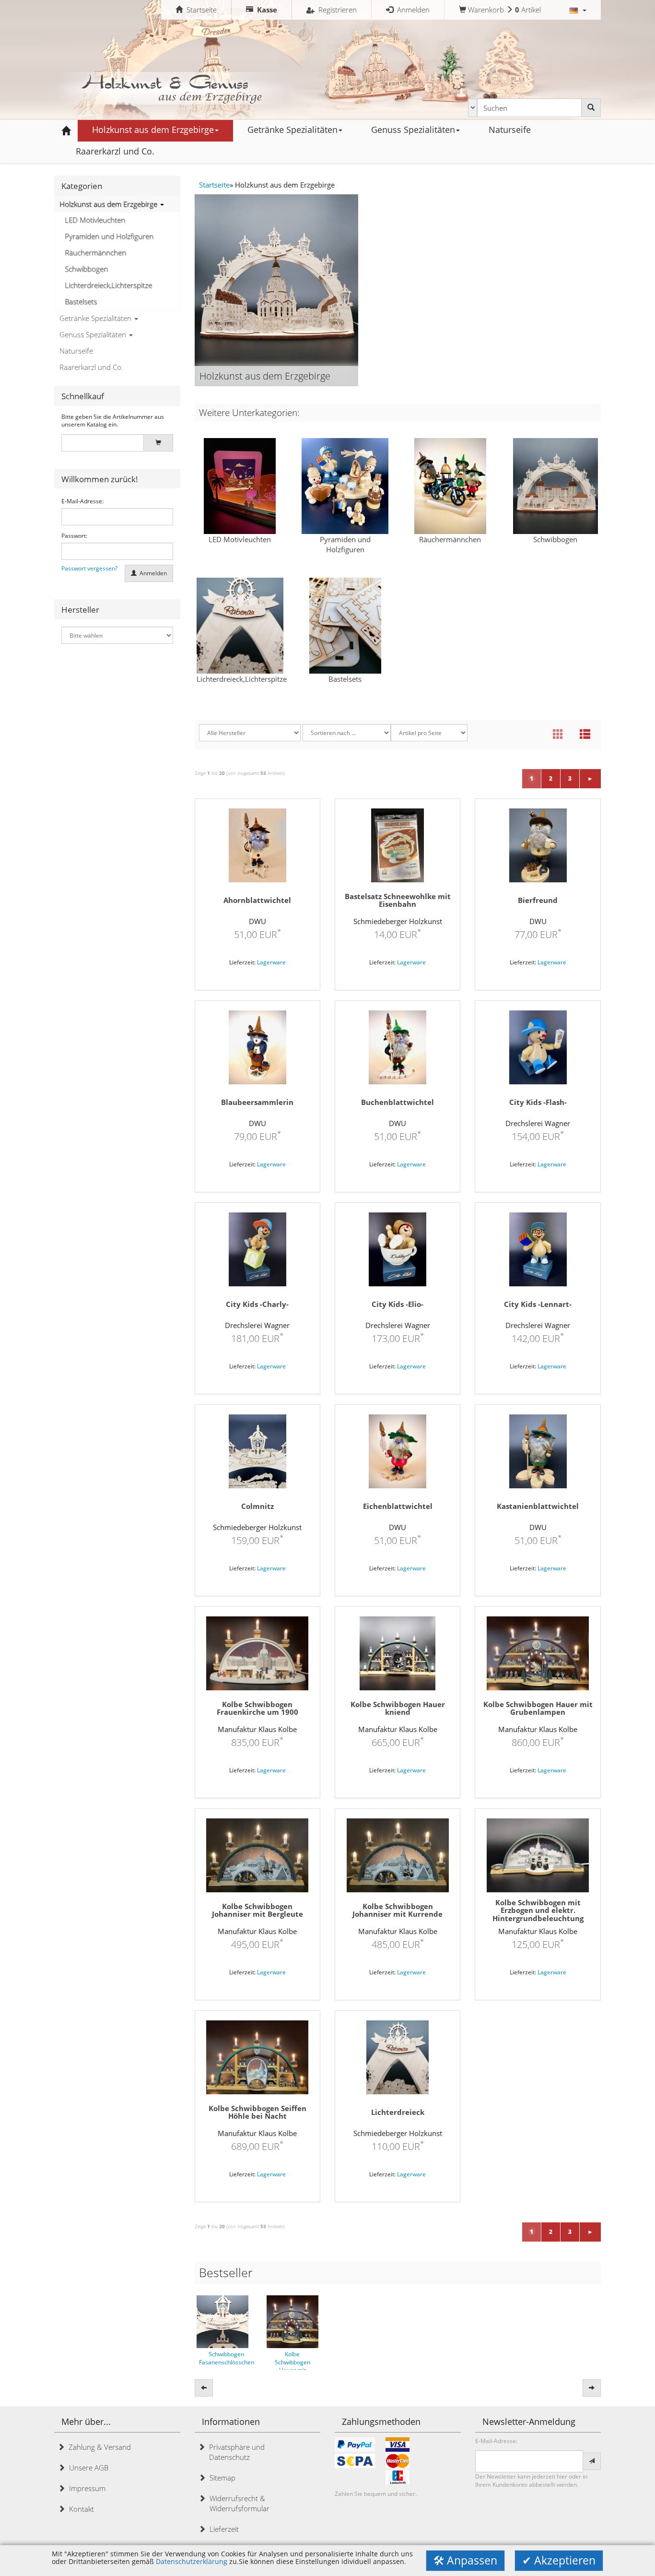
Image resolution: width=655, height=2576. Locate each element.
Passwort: (74, 536)
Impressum (85, 2488)
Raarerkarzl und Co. (91, 367)
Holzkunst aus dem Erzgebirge (109, 204)
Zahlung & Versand (98, 2447)
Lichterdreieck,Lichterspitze (108, 285)
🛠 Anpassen (465, 2560)
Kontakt (80, 2509)
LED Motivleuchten (95, 220)
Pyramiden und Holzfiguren (109, 236)
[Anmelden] (592, 2461)
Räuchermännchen (95, 252)
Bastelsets (81, 301)
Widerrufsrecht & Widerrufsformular (238, 2503)
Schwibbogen (86, 269)
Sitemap (221, 2478)
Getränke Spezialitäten (96, 318)
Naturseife (76, 351)
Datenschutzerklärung (192, 2562)
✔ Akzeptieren (559, 2560)
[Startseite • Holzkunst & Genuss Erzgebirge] (174, 87)
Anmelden (152, 573)
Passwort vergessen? (89, 569)
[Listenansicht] (585, 735)
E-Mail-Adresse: (82, 501)
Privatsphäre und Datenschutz (235, 2452)
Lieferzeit (222, 2529)
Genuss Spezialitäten (94, 334)
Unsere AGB (87, 2468)
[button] (578, 10)
